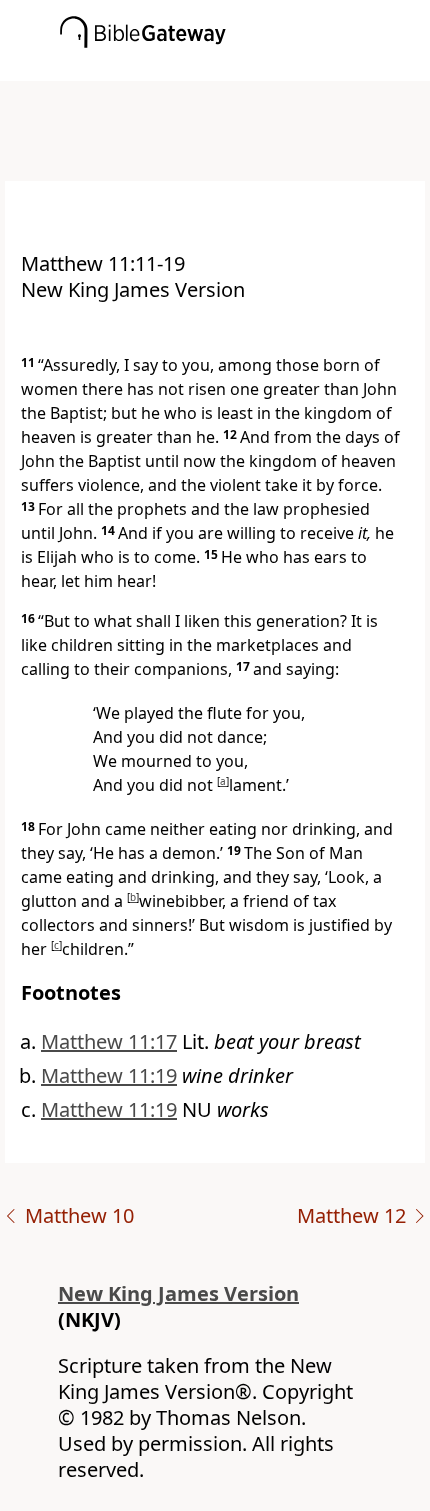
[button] (245, 67)
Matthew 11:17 (109, 1041)
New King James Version (178, 1293)
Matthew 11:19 (109, 1075)
